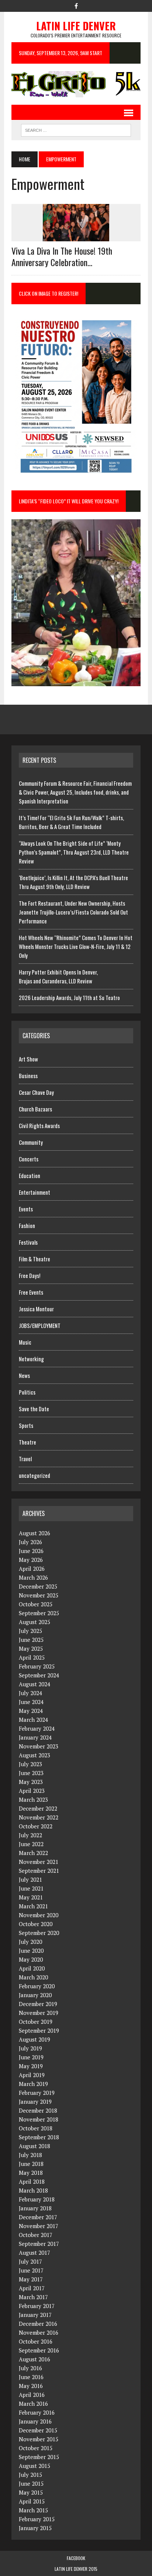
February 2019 (37, 2093)
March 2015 (33, 2510)
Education (30, 1175)
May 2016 (31, 2386)
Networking (31, 1359)
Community (31, 1142)
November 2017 (39, 2226)
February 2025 (37, 1666)
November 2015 (39, 2439)
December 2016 (38, 2324)
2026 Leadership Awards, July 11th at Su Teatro (69, 997)
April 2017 (32, 2288)
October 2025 (36, 1604)
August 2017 (34, 2253)
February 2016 (37, 2412)
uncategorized (34, 1475)
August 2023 (34, 1755)
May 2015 (31, 2492)
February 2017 (37, 2306)
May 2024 (31, 1711)
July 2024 (30, 1693)
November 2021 (39, 1862)
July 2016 (30, 2368)
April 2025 (32, 1657)
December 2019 (38, 2004)
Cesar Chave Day (36, 1092)
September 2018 (39, 2137)
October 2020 (36, 1924)
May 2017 (31, 2279)
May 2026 (31, 1560)
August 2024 (34, 1684)
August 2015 (34, 2466)
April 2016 (32, 2395)
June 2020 (31, 1951)
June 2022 (31, 1844)
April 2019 (32, 2075)
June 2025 (31, 1640)
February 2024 (37, 1728)
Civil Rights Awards (39, 1126)
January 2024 (35, 1737)
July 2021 (30, 1879)
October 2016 (36, 2341)
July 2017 (30, 2261)
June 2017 (31, 2270)
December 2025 (38, 1586)
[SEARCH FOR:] (76, 129)
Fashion (27, 1225)
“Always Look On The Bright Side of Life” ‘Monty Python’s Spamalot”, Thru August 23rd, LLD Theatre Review (74, 852)
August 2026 (34, 1533)
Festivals (28, 1242)
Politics (27, 1392)
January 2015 (35, 2528)
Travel (25, 1459)
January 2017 (35, 2315)
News (24, 1375)
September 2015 (39, 2457)
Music (25, 1342)
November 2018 (39, 2119)
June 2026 (31, 1551)
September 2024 (39, 1675)
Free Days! (30, 1275)
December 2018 (38, 2110)
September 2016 (39, 2350)
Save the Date (34, 1409)
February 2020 (37, 1986)
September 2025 (39, 1613)
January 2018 (35, 2208)
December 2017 (38, 2217)
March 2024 (33, 1720)
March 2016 (33, 2404)
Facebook (76, 2558)
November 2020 (39, 1915)
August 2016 (34, 2359)
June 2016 (31, 2377)
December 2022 (38, 1808)
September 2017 (39, 2244)
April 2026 (32, 1569)
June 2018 (31, 2164)
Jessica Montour (36, 1309)
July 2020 (30, 1942)
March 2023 (33, 1799)
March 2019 (33, 2084)
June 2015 (31, 2483)
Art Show (28, 1059)
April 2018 (32, 2181)
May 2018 (31, 2173)
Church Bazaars (35, 1109)
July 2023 (30, 1764)
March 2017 (33, 2297)
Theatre (27, 1442)
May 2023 (31, 1782)
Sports (26, 1425)
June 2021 (31, 1888)
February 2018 (37, 2199)
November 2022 (39, 1817)
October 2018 (36, 2128)
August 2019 (34, 2039)
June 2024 (31, 1702)
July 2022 (30, 1835)
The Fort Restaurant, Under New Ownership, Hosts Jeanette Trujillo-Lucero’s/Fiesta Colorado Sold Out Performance (73, 912)
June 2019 (31, 2057)
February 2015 (37, 2519)
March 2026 (33, 1577)
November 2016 (39, 2332)
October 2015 (36, 2448)
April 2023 (32, 1791)
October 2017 (36, 2235)
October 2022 (36, 1826)
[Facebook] (76, 5)
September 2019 (39, 2030)
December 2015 (38, 2430)
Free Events (31, 1292)
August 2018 (34, 2146)
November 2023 (39, 1746)
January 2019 (35, 2102)
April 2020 (32, 1968)
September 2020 (39, 1933)
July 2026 (30, 1542)
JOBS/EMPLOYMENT (40, 1325)
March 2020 (33, 1977)
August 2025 (34, 1622)
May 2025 (31, 1648)
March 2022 (33, 1853)
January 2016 (35, 2421)
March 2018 (33, 2190)
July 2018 (30, 2155)
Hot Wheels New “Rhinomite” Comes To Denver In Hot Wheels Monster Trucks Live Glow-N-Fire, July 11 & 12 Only (76, 946)
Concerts (29, 1159)
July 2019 (30, 2048)
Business (28, 1076)
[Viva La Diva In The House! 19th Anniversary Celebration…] (76, 237)
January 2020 (35, 1995)
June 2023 (31, 1773)
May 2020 (31, 1959)
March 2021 (33, 1906)
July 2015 (30, 2475)
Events (26, 1209)
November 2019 (39, 2013)
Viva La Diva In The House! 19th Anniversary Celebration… (62, 256)
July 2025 (30, 1631)
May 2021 (31, 1897)
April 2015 (32, 2501)
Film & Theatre (34, 1259)
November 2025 (39, 1595)
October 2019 (36, 2022)
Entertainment (34, 1192)
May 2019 (31, 2066)
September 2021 (39, 1871)
